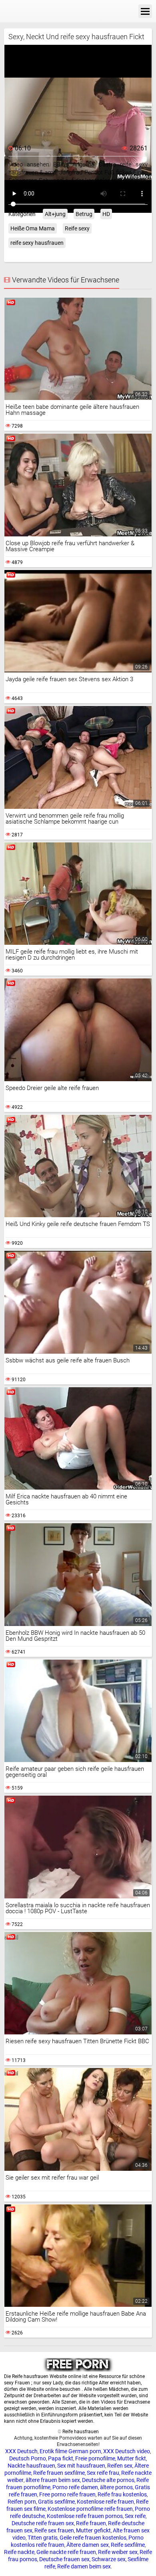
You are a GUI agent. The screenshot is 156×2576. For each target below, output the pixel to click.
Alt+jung (55, 214)
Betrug (84, 214)
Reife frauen (91, 2523)
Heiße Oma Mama (33, 228)
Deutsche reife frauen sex (43, 2523)
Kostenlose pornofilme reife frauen (90, 2509)
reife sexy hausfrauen (37, 243)
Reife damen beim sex (84, 2566)
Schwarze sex (109, 2559)
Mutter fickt (132, 2458)
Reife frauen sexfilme (59, 2473)
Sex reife (135, 2516)
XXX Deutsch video (127, 2451)
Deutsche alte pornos (108, 2480)
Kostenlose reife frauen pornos (85, 2516)
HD (106, 214)
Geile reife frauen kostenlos (93, 2538)
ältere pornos (116, 2487)
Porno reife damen (75, 2487)
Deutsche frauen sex (64, 2559)
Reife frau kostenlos (122, 2494)
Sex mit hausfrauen (81, 2466)
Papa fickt (61, 2458)
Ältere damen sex (88, 2545)
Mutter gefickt (93, 2530)
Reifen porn (22, 2502)
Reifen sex (120, 2466)
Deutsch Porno (28, 2458)
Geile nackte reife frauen (66, 2552)
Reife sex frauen (54, 2530)
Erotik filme (53, 2451)
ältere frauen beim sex (53, 2480)
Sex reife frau (103, 2473)
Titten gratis (43, 2538)
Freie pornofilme (95, 2458)
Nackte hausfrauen (31, 2466)
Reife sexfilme (128, 2545)
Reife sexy (77, 228)
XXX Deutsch (21, 2451)
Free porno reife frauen (67, 2494)
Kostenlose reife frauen (105, 2502)
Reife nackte (19, 2552)
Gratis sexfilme (56, 2502)
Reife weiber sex (118, 2552)
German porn (85, 2451)
